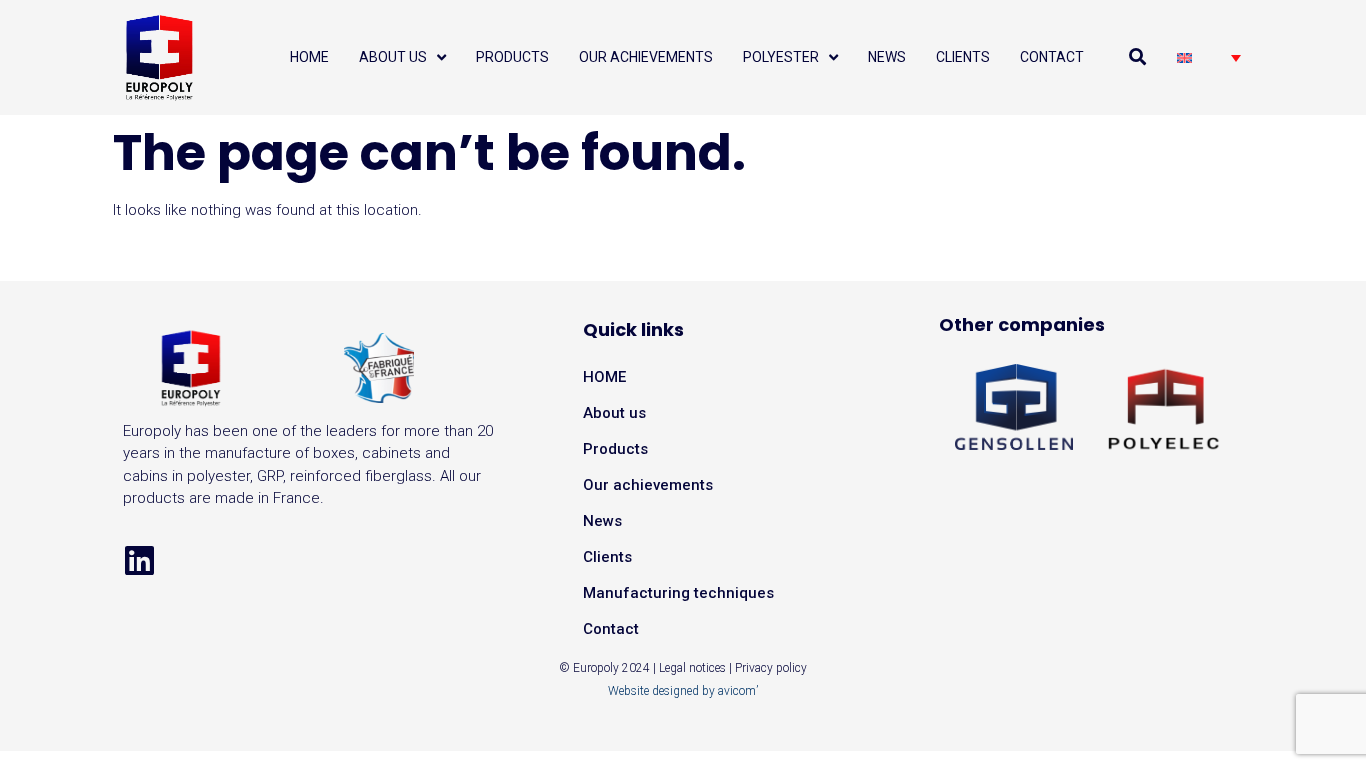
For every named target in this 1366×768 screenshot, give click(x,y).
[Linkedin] (139, 560)
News (602, 521)
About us (614, 413)
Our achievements (648, 485)
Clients (607, 557)
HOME (604, 377)
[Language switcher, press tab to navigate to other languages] (1209, 57)
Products (615, 449)
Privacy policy (771, 668)
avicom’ (738, 691)
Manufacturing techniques (678, 593)
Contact (611, 629)
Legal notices (692, 668)
